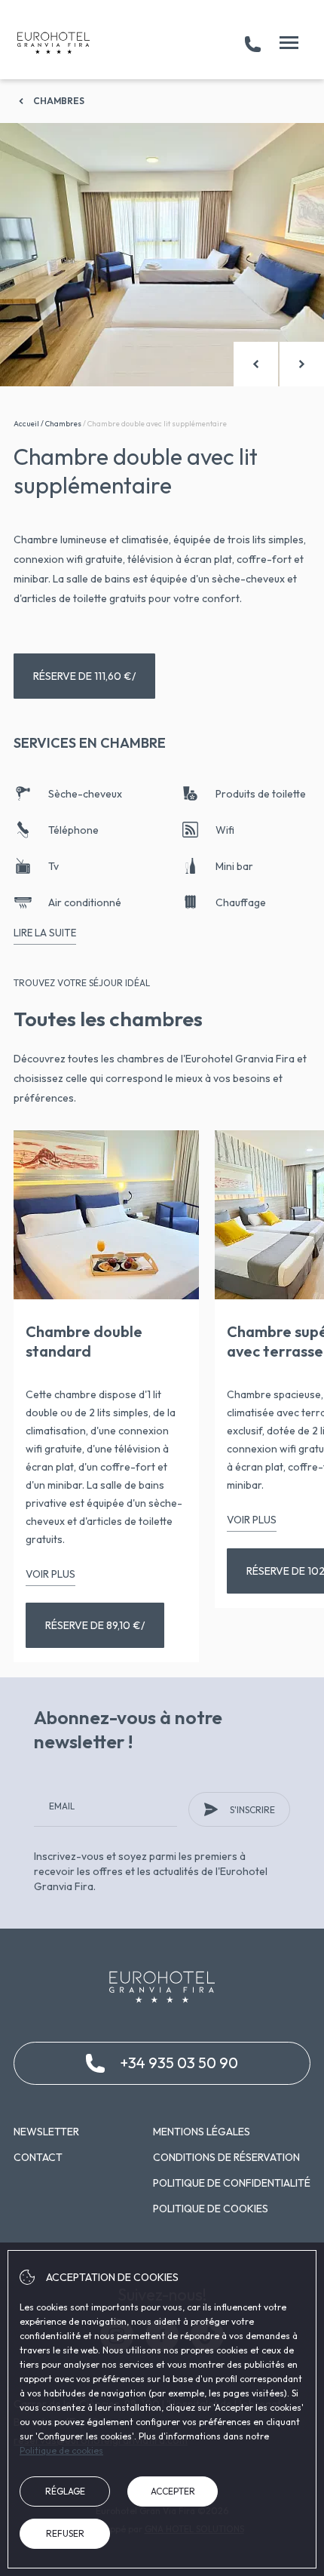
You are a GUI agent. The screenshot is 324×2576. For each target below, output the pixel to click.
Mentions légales (202, 2132)
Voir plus (50, 1574)
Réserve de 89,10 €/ (95, 1625)
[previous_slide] (256, 364)
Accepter (173, 2491)
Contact (38, 2157)
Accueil (26, 424)
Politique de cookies (211, 2209)
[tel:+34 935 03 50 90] (253, 43)
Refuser (65, 2533)
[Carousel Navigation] (279, 364)
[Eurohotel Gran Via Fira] (53, 43)
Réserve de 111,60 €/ (84, 676)
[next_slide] (302, 364)
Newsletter (46, 2132)
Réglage (65, 2491)
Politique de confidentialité (232, 2183)
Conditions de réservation (226, 2157)
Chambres (59, 101)
